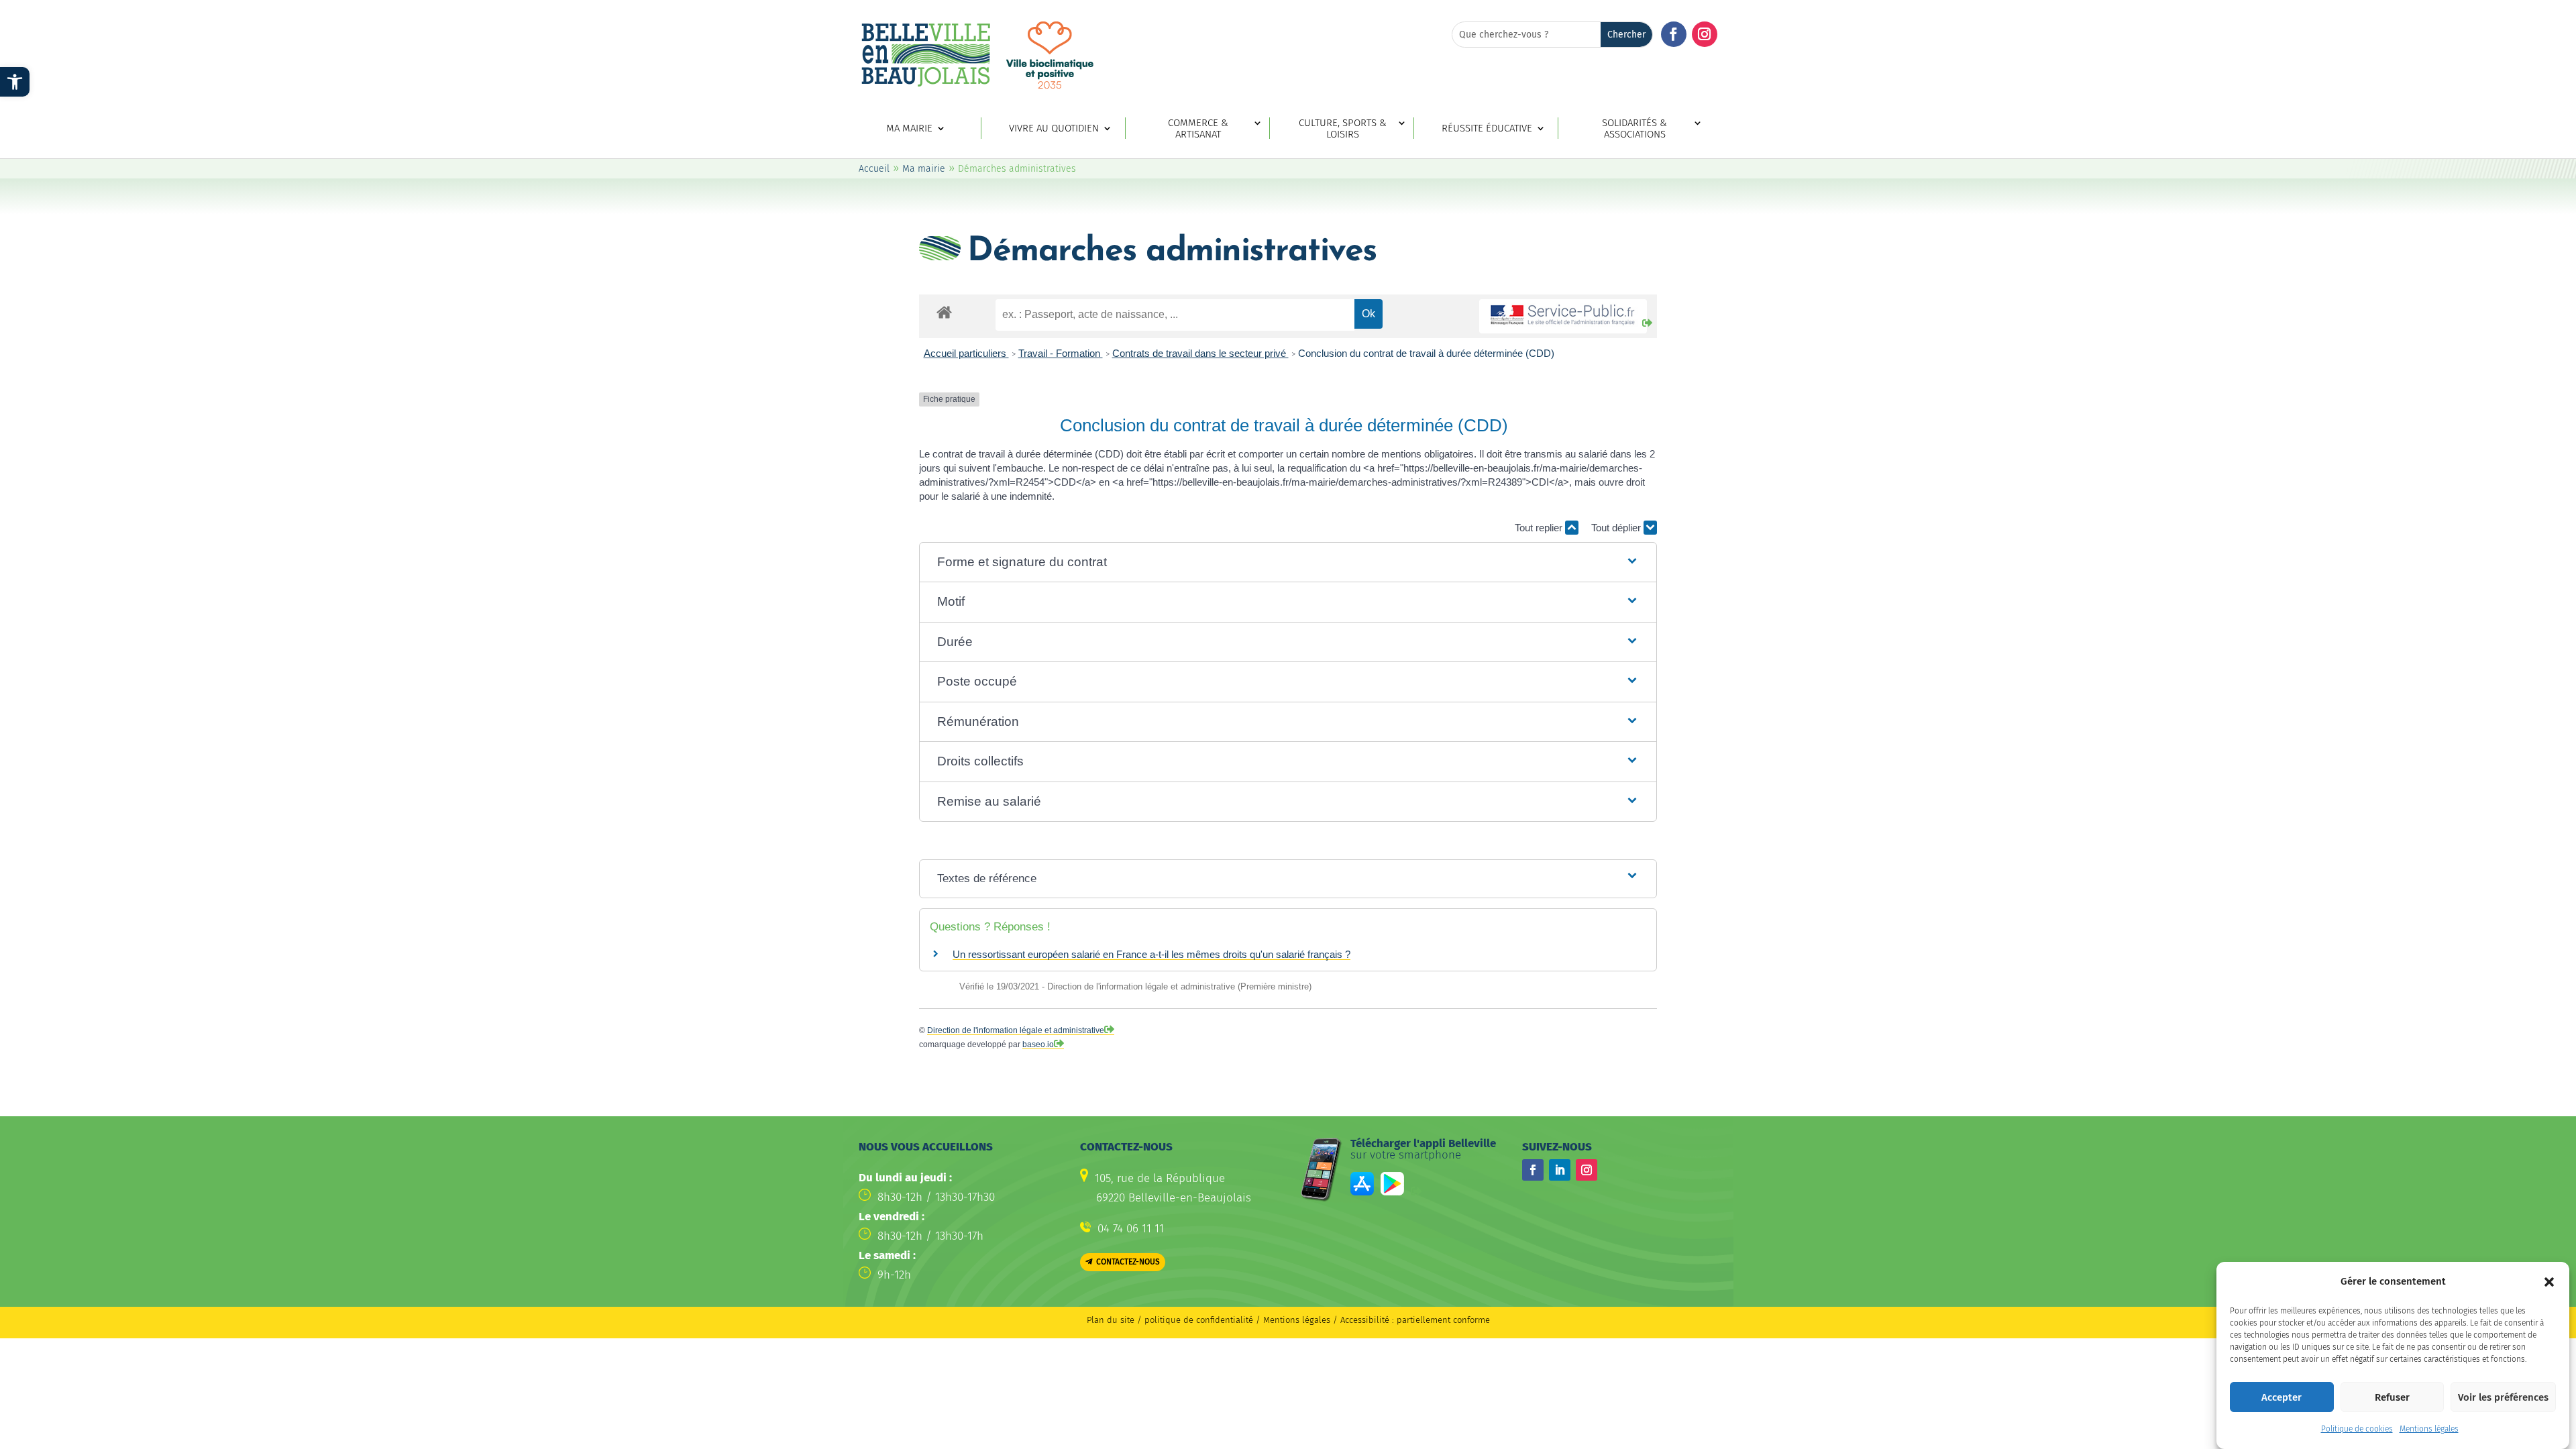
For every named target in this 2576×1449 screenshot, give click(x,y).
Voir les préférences (2503, 1397)
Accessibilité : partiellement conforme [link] (1415, 1320)
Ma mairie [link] (909, 128)
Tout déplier (1617, 528)
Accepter (2282, 1397)
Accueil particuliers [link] (966, 353)
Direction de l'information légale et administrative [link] (1016, 1030)
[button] (2549, 1282)
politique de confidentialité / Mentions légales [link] (1239, 1320)
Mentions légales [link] (2429, 1429)
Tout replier (1540, 528)
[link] (15, 82)
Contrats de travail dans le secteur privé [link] (1200, 353)
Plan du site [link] (1111, 1320)
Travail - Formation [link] (1061, 353)
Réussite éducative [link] (1487, 128)
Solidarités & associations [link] (1634, 129)
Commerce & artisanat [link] (1198, 129)
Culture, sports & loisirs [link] (1343, 129)
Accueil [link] (874, 169)
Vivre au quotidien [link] (1054, 128)
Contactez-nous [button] (1128, 1262)
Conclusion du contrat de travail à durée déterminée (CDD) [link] (1426, 353)
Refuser (2392, 1397)
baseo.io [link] (1038, 1044)
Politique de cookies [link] (2357, 1429)
